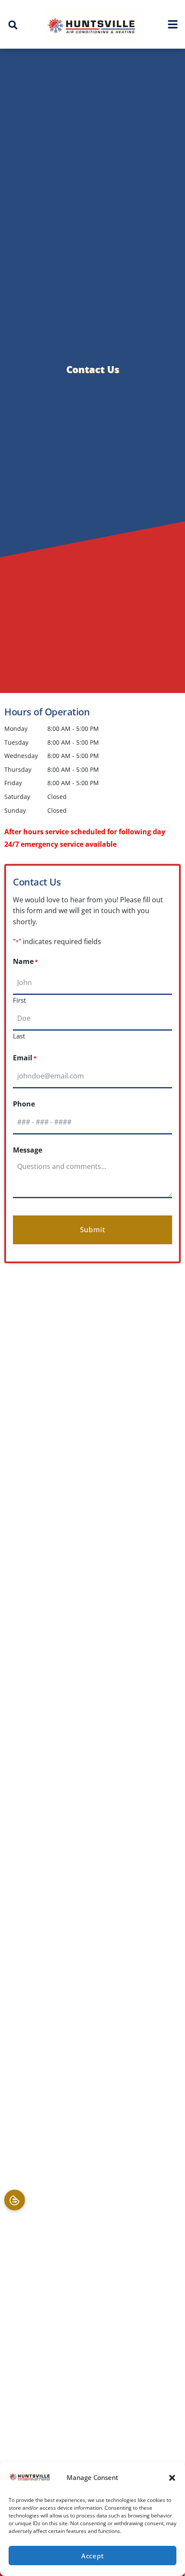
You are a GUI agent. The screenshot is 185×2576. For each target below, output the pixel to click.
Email (25, 1058)
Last (19, 1035)
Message (28, 1150)
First (19, 1000)
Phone (24, 1104)
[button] (172, 2478)
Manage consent (15, 2200)
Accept (93, 2556)
